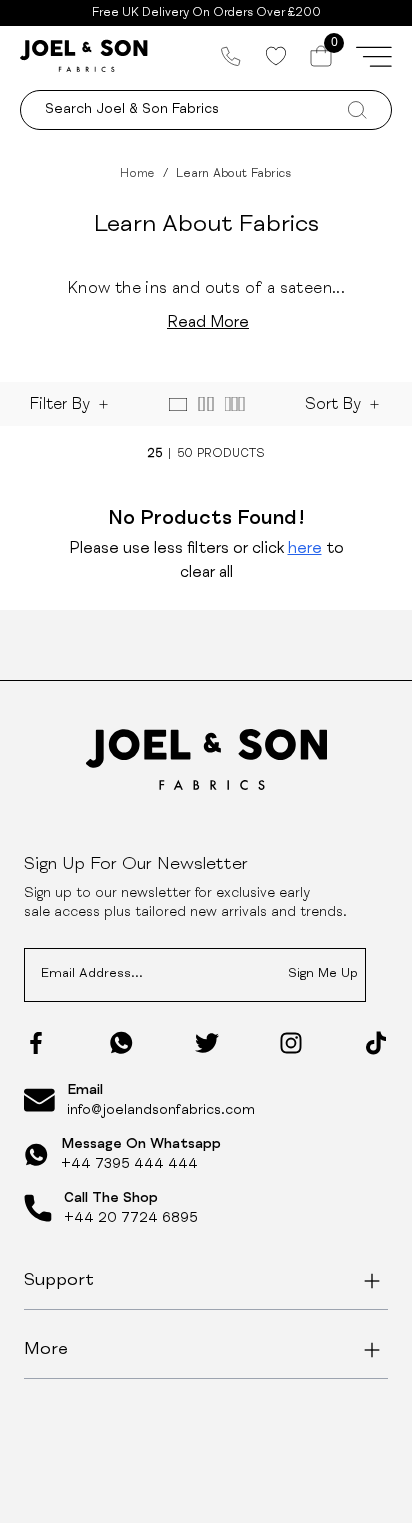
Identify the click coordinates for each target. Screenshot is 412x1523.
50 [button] (185, 454)
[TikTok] (376, 1043)
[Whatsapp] (121, 1042)
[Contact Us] (231, 56)
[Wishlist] (275, 56)
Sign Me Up (323, 974)
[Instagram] (291, 1043)
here (305, 550)
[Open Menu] (374, 56)
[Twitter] (207, 1043)
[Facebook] (36, 1043)
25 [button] (154, 454)
